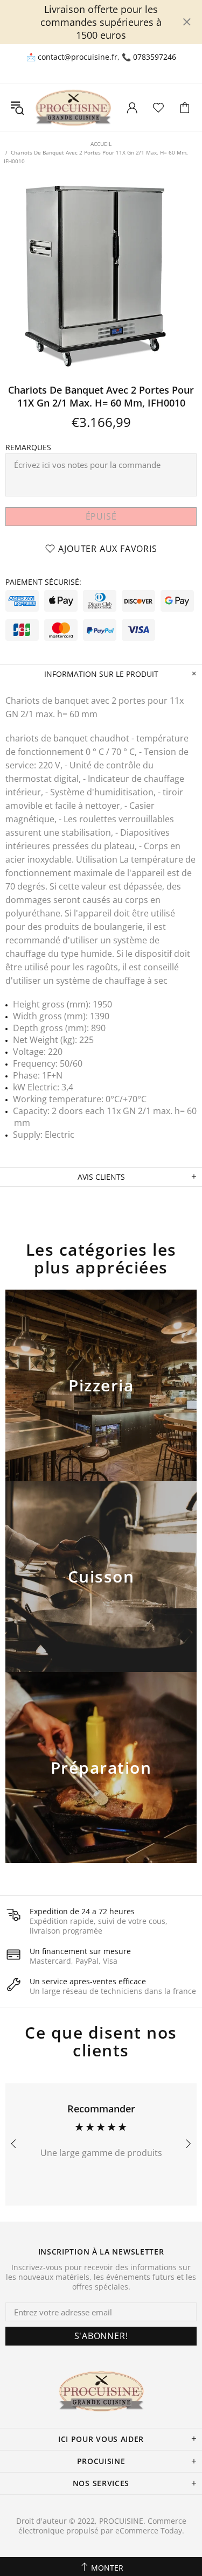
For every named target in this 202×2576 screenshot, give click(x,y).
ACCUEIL (101, 144)
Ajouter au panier (101, 1399)
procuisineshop (73, 107)
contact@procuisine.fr (78, 57)
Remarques (28, 447)
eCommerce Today (149, 2531)
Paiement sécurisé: (43, 582)
